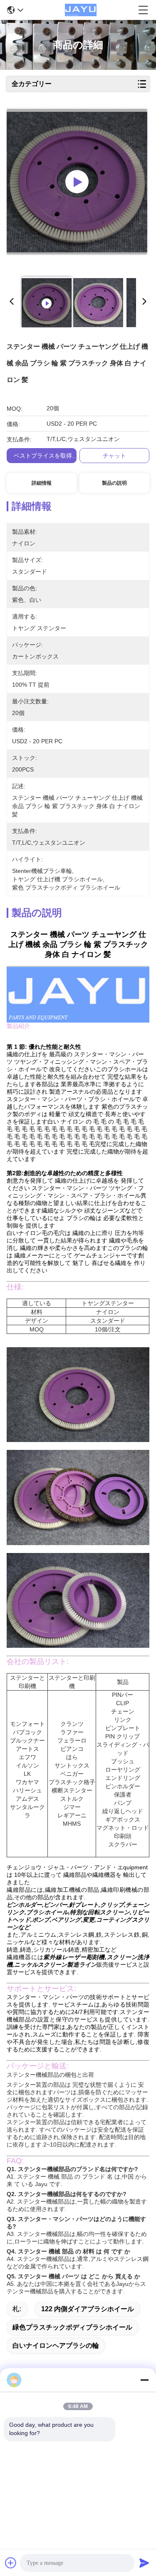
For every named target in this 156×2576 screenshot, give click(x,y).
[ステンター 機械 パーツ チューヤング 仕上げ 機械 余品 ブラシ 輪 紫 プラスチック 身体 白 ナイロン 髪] (77, 182)
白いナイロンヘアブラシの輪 (56, 2346)
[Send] (144, 2563)
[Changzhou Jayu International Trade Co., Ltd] (81, 10)
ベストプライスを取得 (43, 456)
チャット (114, 456)
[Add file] (11, 2563)
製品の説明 (114, 483)
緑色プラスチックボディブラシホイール (72, 2327)
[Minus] (144, 2380)
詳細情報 (42, 483)
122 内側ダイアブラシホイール (88, 2309)
